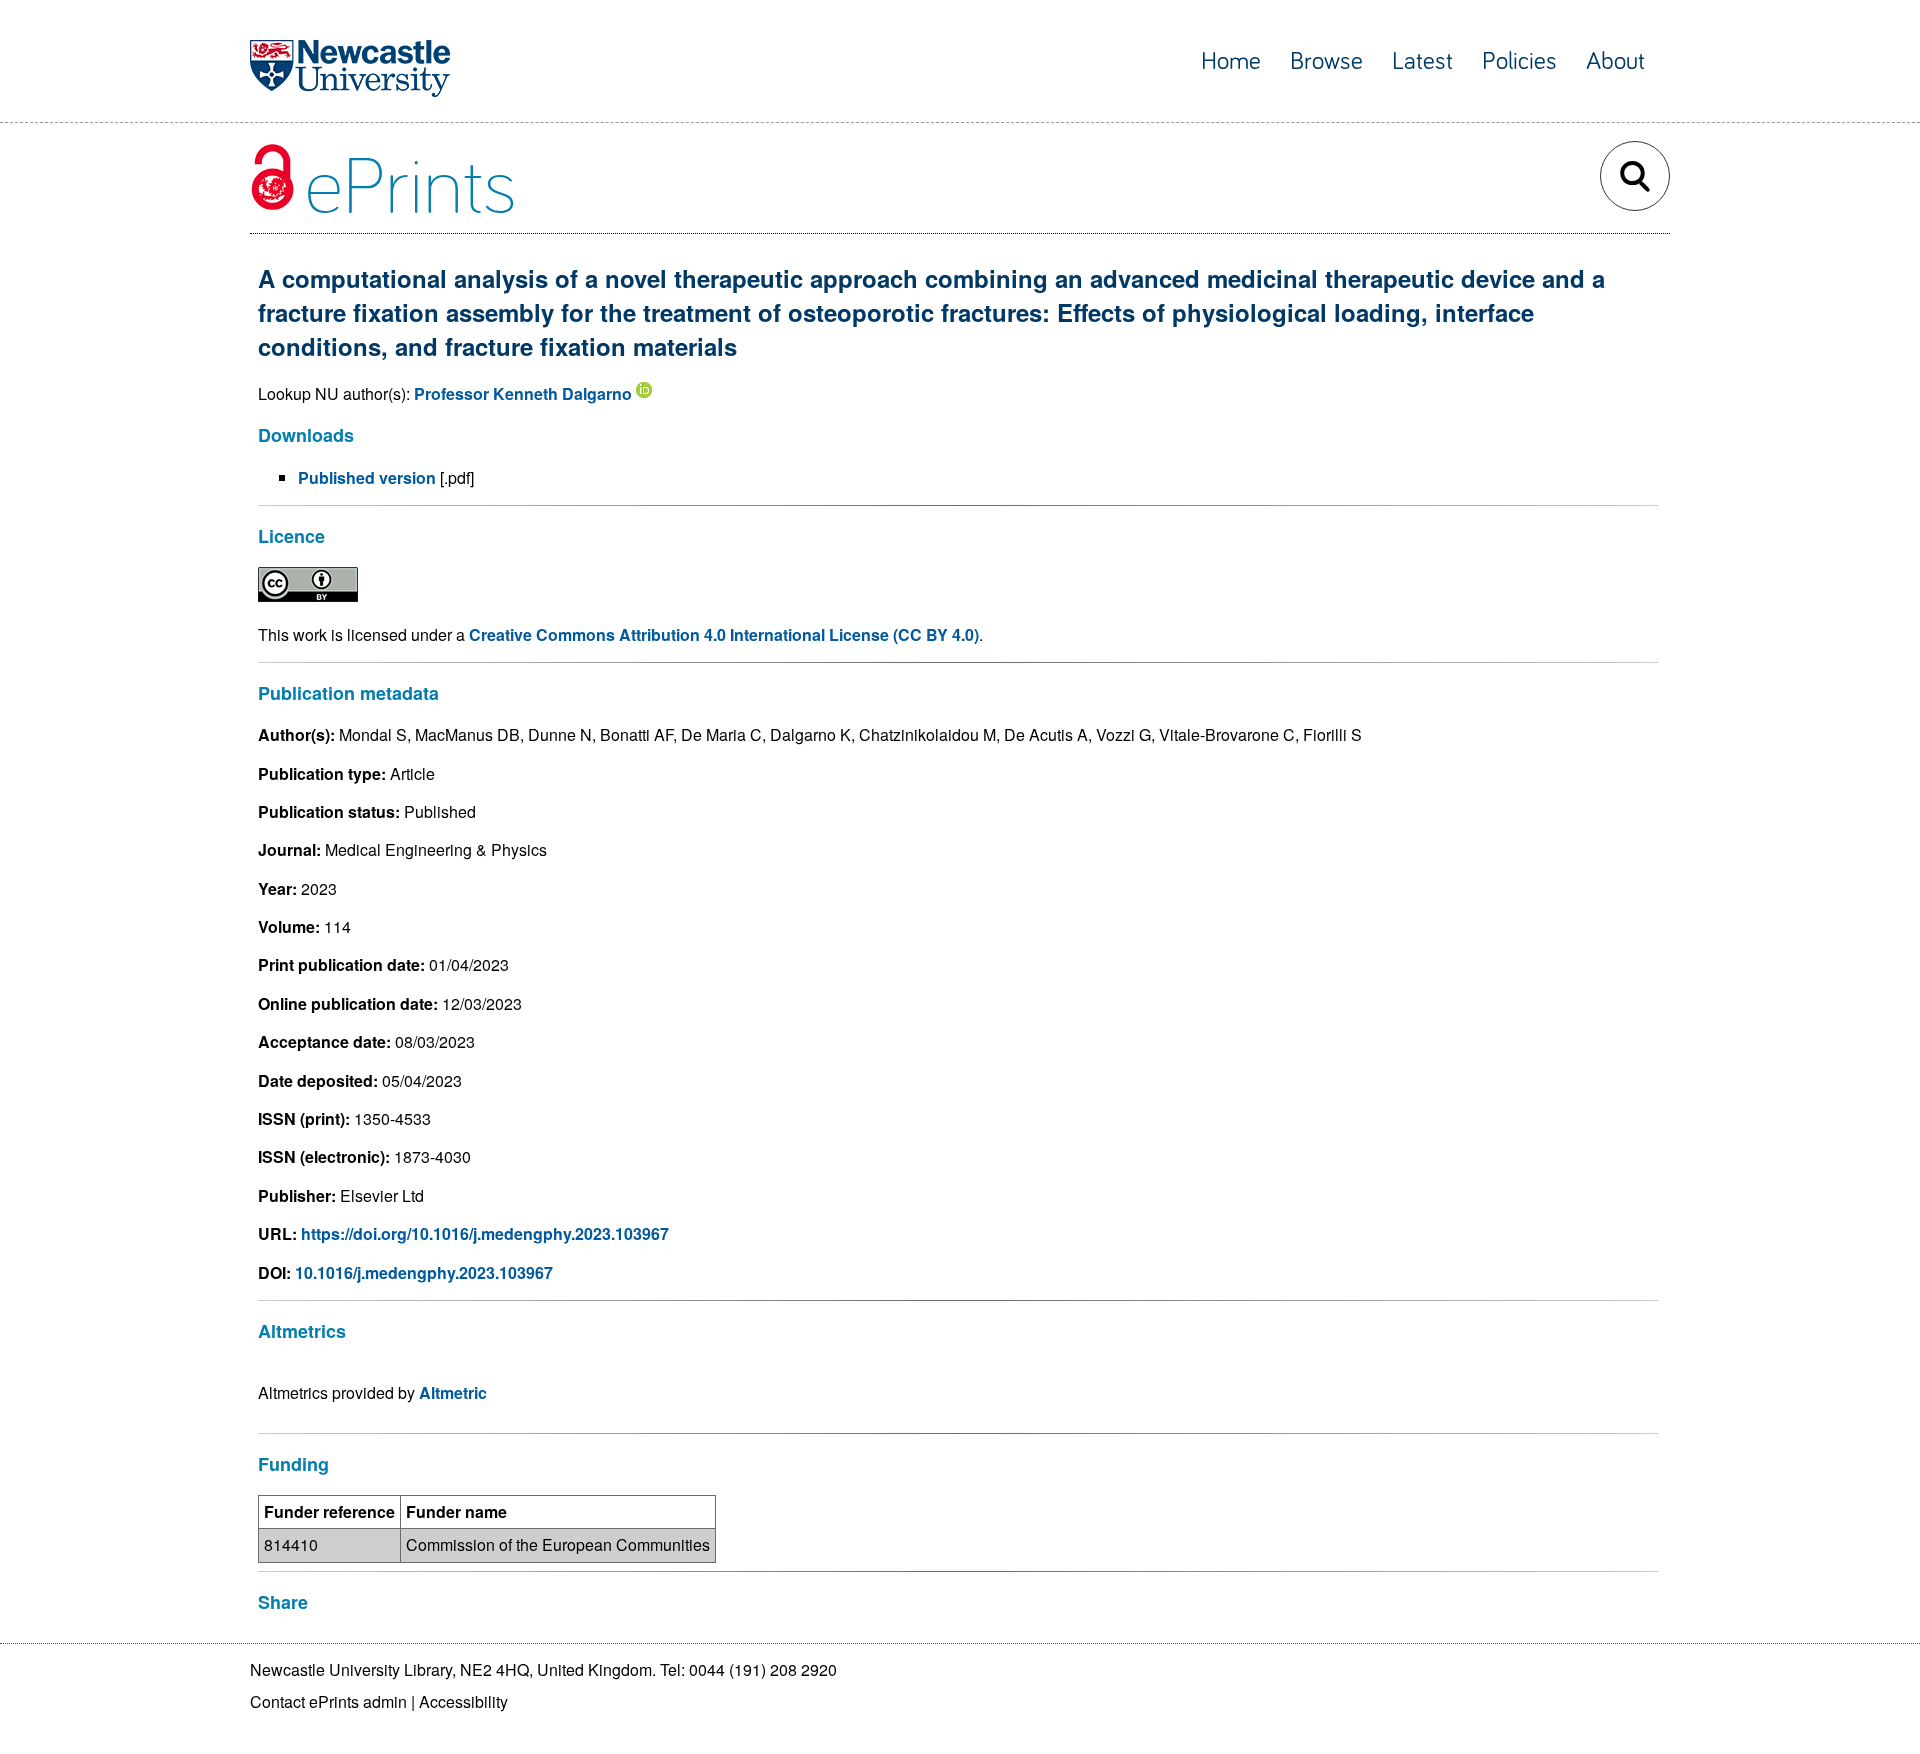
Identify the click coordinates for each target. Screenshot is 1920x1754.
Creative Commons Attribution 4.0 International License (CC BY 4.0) (724, 634)
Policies (1519, 61)
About (1615, 61)
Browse (1326, 61)
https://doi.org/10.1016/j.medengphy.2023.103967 (485, 1233)
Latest (1422, 61)
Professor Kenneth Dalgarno (523, 393)
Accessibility (463, 1701)
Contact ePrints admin (328, 1701)
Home (1231, 61)
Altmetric (453, 1392)
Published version (367, 477)
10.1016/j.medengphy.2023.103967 (424, 1272)
